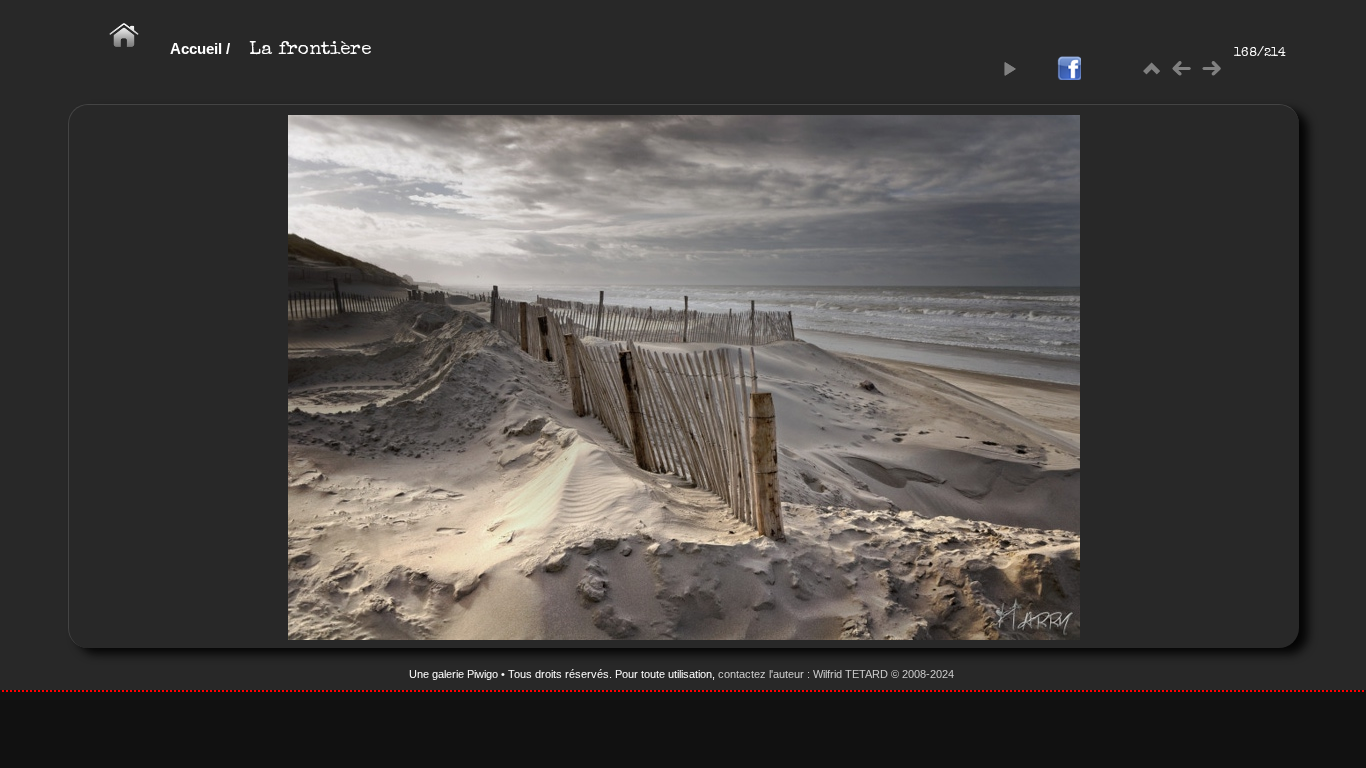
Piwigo (482, 674)
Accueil (196, 48)
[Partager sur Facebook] (1069, 69)
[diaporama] (1009, 69)
